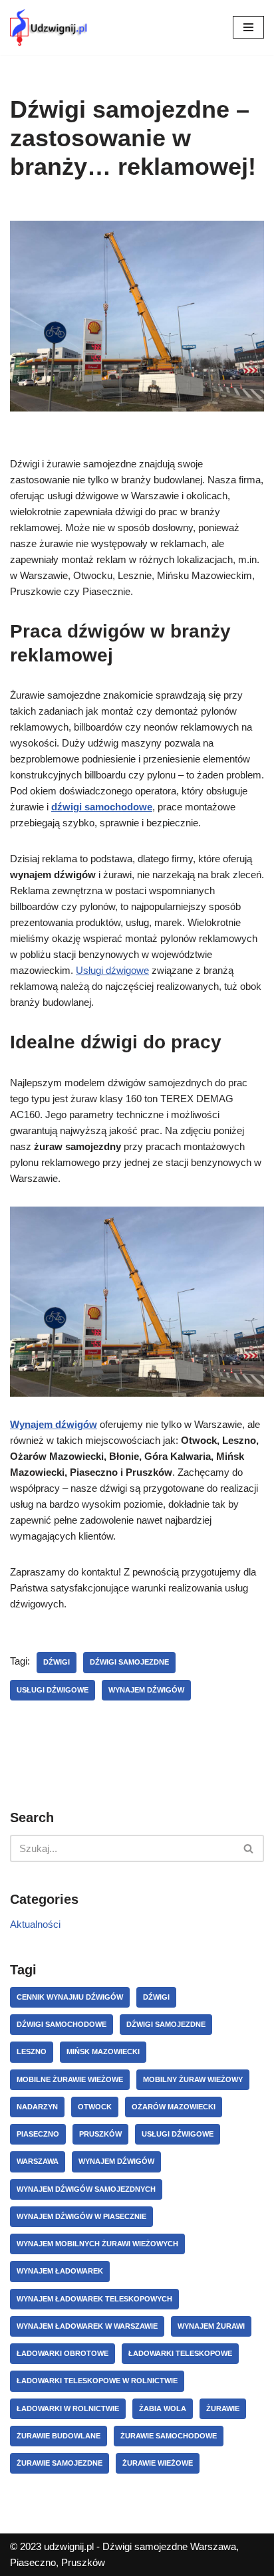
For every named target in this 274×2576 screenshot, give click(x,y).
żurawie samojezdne (60, 2463)
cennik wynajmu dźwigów (70, 1997)
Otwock (95, 2107)
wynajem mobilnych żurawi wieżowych (97, 2244)
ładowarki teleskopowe (180, 2353)
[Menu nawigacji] (248, 27)
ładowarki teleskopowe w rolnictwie (97, 2381)
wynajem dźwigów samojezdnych (86, 2189)
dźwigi (57, 1662)
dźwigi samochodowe (62, 2024)
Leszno (32, 2051)
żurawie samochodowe (169, 2436)
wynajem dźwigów (146, 1690)
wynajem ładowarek (60, 2271)
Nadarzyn (37, 2107)
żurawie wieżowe (158, 2463)
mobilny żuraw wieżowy (193, 2079)
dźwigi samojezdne (129, 1662)
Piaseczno (38, 2134)
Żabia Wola (163, 2408)
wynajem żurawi (211, 2326)
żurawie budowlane (59, 2436)
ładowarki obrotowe (63, 2353)
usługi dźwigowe (53, 1690)
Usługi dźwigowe (112, 970)
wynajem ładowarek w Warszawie (87, 2326)
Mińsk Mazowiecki (103, 2051)
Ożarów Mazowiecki (174, 2107)
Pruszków (100, 2134)
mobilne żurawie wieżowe (70, 2079)
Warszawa (38, 2161)
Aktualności (35, 1924)
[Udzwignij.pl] (50, 28)
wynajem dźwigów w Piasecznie (81, 2216)
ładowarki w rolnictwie (68, 2408)
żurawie (223, 2408)
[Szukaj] (249, 1848)
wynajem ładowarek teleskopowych (94, 2299)
